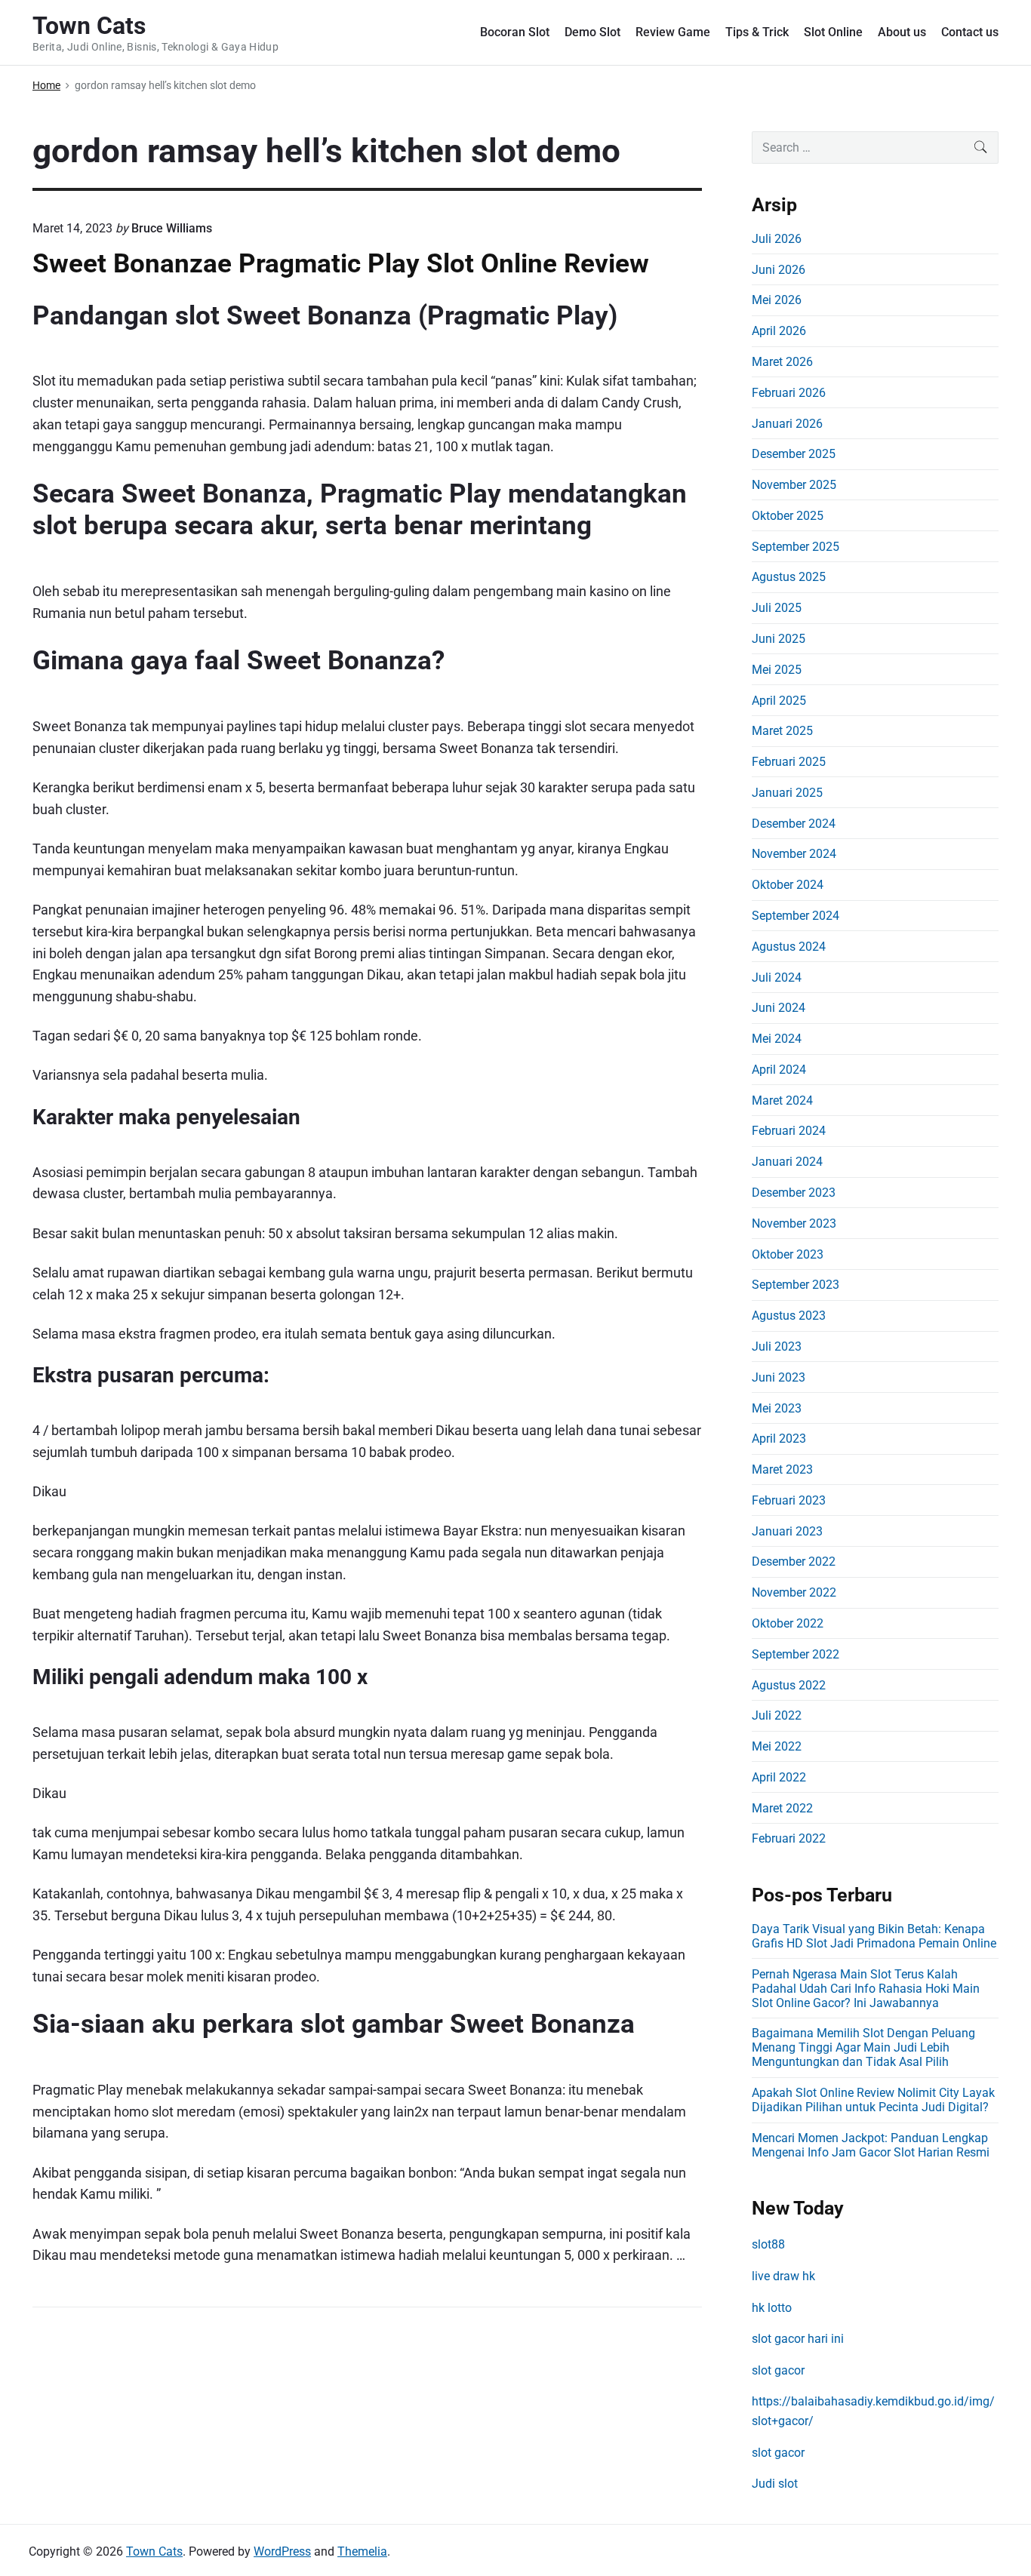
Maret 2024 (782, 1100)
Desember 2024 (794, 824)
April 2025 (779, 701)
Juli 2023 (777, 1346)
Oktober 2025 (788, 516)
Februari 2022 (789, 1838)
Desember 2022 (794, 1562)
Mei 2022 (777, 1746)
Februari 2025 (789, 762)
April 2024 (779, 1070)
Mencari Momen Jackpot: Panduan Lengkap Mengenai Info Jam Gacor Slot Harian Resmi (871, 2145)
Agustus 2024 (789, 947)
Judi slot (775, 2484)
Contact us (970, 32)
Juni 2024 (779, 1008)
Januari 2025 (787, 793)
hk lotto (772, 2308)
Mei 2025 (777, 670)
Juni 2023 (779, 1377)
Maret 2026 (782, 362)
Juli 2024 (777, 978)
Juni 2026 (779, 270)
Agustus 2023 (789, 1316)
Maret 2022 (782, 1808)
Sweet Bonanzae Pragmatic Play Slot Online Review (341, 263)
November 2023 (794, 1223)
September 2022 (796, 1654)
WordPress (282, 2551)
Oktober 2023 (788, 1254)
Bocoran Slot (515, 32)
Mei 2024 (777, 1039)
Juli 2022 (777, 1715)
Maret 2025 (782, 731)
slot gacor (778, 2370)
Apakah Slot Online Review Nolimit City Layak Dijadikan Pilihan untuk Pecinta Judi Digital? (873, 2100)
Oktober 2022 (788, 1623)
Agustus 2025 (789, 577)
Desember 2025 (794, 454)
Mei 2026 (777, 300)
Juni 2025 (779, 639)
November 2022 (794, 1592)
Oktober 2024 (788, 885)
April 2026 (779, 331)
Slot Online (833, 32)
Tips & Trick (757, 32)
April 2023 (779, 1439)
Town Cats (154, 2551)
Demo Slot (592, 32)
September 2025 (796, 547)
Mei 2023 (777, 1408)
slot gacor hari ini (798, 2339)
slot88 (768, 2244)
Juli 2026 (777, 239)
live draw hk (783, 2276)
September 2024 (796, 916)
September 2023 (796, 1285)
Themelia (362, 2551)
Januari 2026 (787, 424)
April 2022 (779, 1777)
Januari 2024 (787, 1162)
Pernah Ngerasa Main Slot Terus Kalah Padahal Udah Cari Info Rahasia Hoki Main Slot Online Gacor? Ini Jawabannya (866, 1989)
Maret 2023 (782, 1469)
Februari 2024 (789, 1131)
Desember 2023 (794, 1193)
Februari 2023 (789, 1500)
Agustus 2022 (789, 1685)
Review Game (673, 32)
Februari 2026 (789, 393)
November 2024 (794, 854)
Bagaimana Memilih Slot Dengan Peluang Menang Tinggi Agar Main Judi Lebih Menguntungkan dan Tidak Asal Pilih (863, 2047)
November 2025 (794, 485)
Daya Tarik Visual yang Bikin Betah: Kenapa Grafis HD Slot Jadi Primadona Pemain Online (874, 1936)
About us (902, 32)
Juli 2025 (777, 608)
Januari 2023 (787, 1531)
